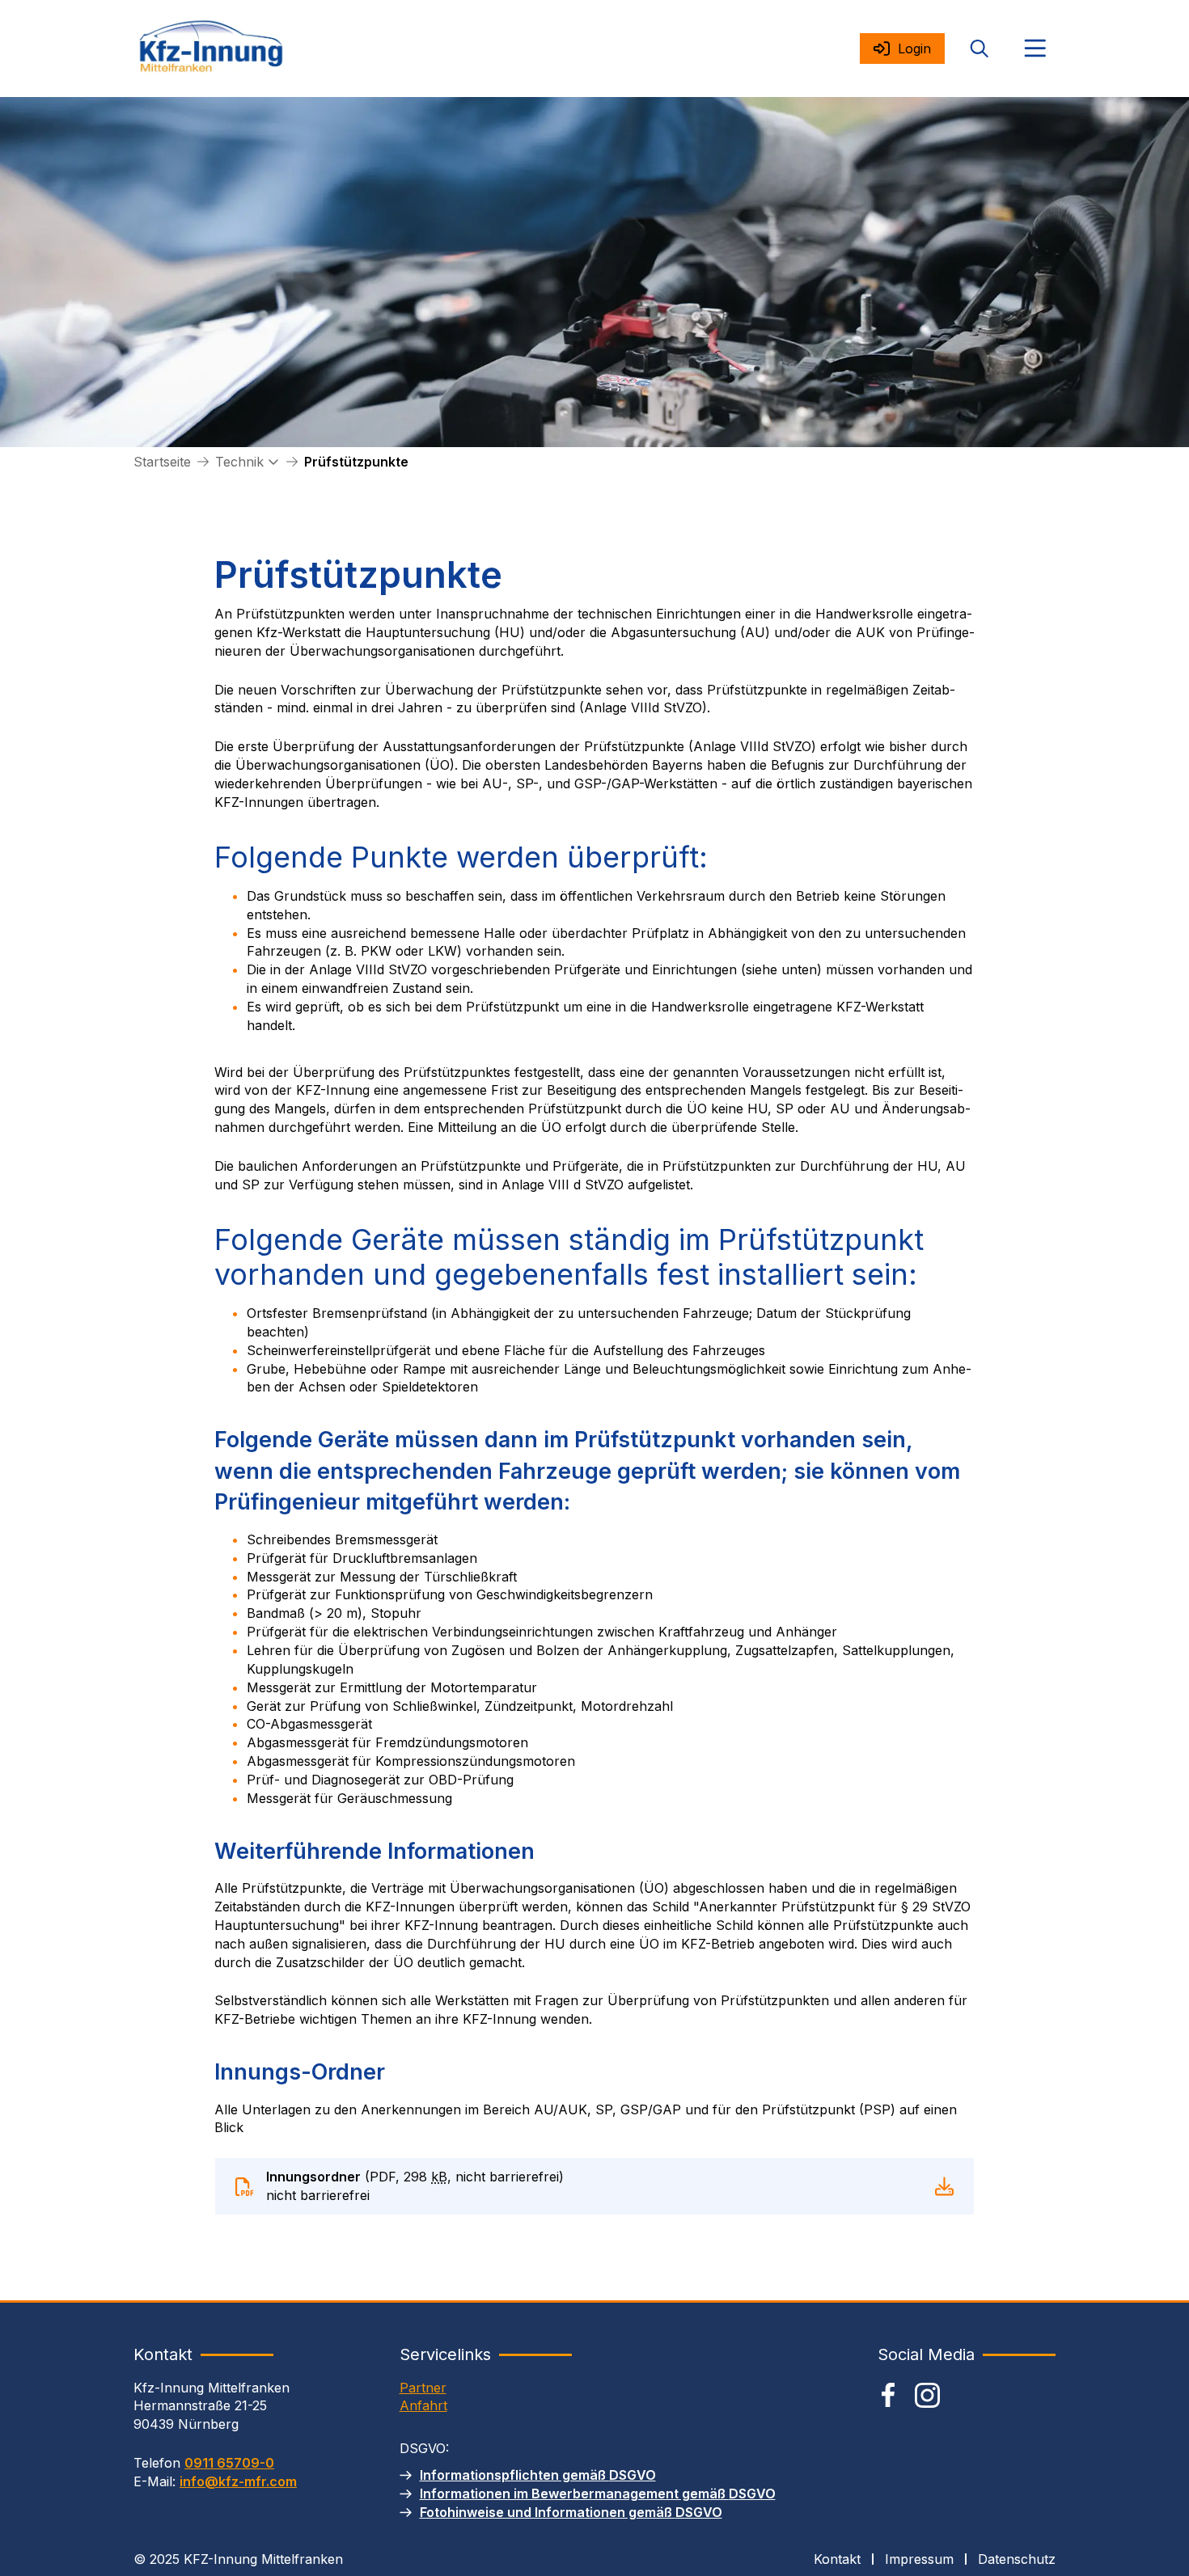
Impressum (919, 2559)
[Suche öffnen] (980, 49)
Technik (239, 462)
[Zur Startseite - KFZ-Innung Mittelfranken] (211, 49)
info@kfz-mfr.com (238, 2481)
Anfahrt (423, 2405)
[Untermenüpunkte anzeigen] (273, 462)
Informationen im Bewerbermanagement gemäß (598, 2494)
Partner (423, 2388)
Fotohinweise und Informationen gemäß (571, 2512)
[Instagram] (927, 2395)
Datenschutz (1017, 2559)
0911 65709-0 (229, 2463)
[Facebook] (888, 2395)
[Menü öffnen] (1035, 49)
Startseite (162, 462)
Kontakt (837, 2559)
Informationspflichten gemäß (538, 2475)
